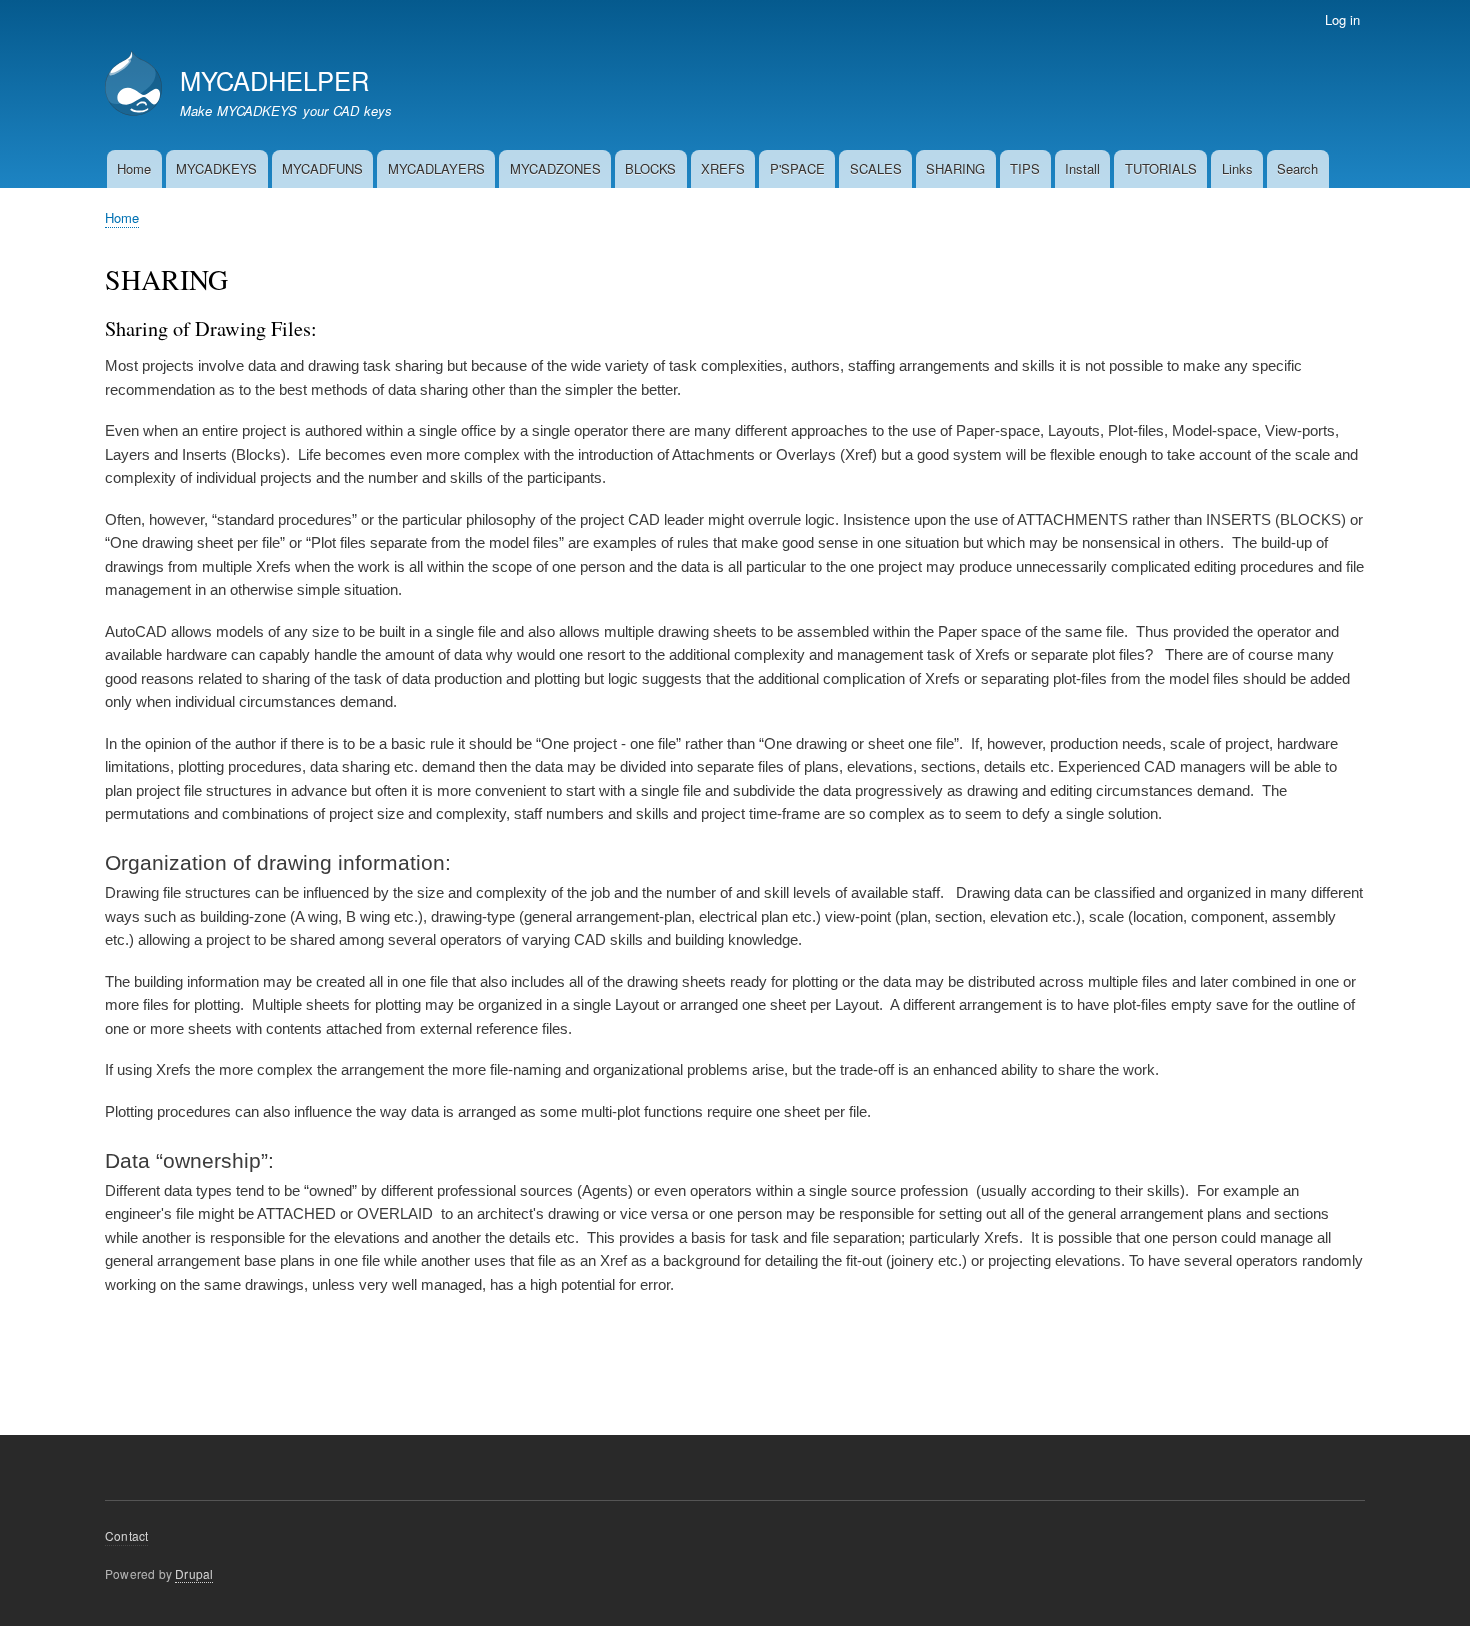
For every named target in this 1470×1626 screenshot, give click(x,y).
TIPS (1025, 168)
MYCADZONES (555, 168)
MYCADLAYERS (436, 168)
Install (1082, 168)
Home (134, 168)
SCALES (876, 168)
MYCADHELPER (274, 80)
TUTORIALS (1161, 168)
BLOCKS (650, 168)
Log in (1342, 19)
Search (1297, 168)
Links (1237, 168)
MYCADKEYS (216, 168)
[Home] (133, 85)
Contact (126, 1535)
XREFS (723, 168)
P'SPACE (797, 168)
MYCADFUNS (322, 168)
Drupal (194, 1573)
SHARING (955, 168)
